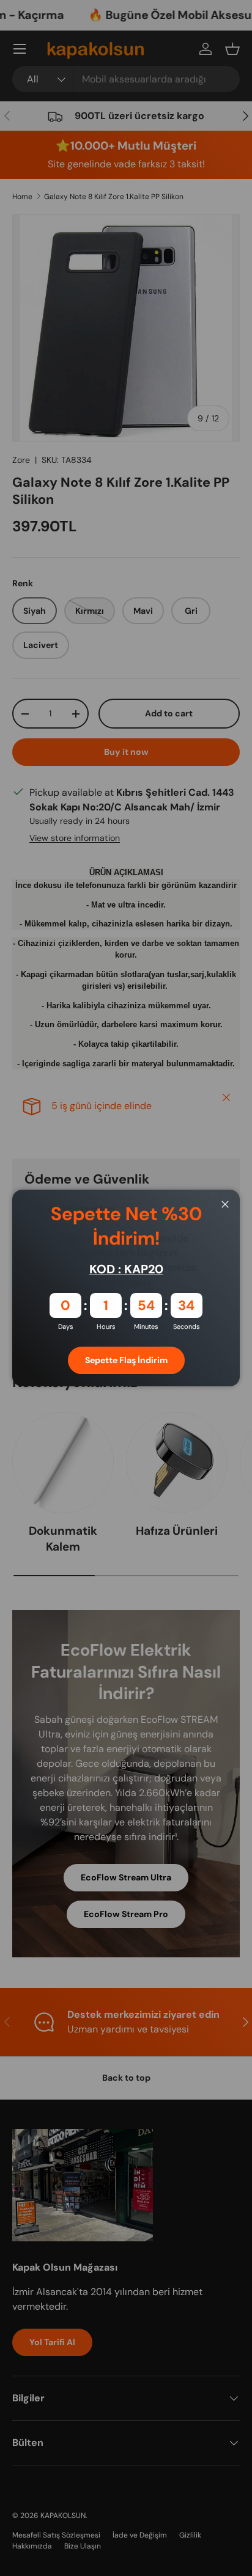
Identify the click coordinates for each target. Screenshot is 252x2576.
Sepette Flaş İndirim (126, 1360)
